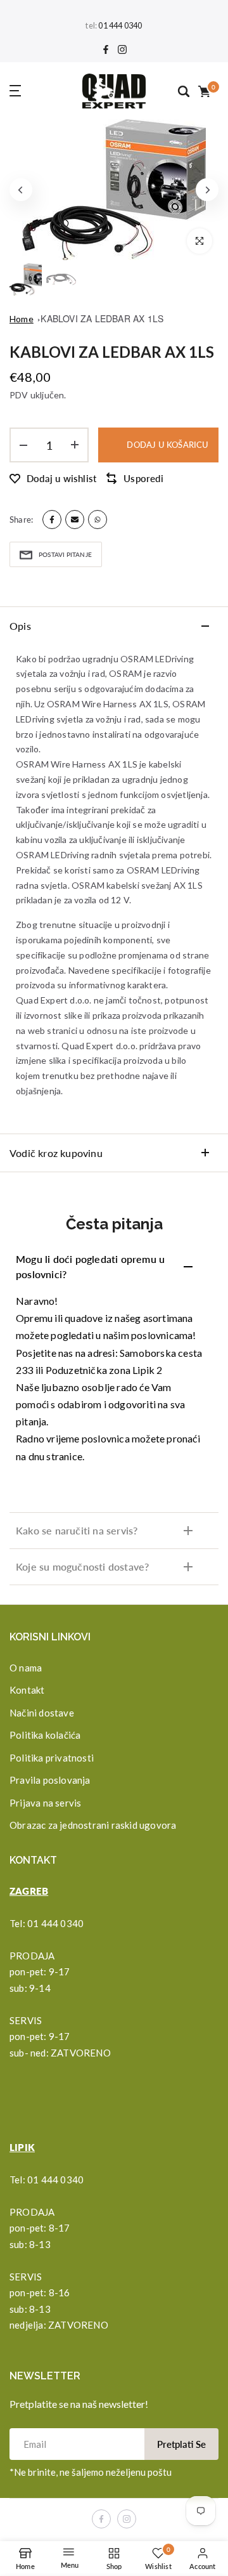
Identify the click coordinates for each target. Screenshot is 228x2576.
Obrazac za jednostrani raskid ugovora (93, 1825)
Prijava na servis (45, 1803)
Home (22, 319)
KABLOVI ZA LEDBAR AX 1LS (102, 318)
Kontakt (27, 1690)
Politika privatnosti (52, 1758)
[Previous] (21, 190)
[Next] (207, 190)
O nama (26, 1668)
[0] (203, 91)
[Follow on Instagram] (122, 50)
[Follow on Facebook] (106, 50)
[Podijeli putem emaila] (75, 520)
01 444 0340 (120, 26)
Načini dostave (42, 1713)
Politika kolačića (45, 1735)
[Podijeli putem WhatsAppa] (98, 520)
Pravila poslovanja (50, 1780)
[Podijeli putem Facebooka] (52, 520)
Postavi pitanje (65, 554)
